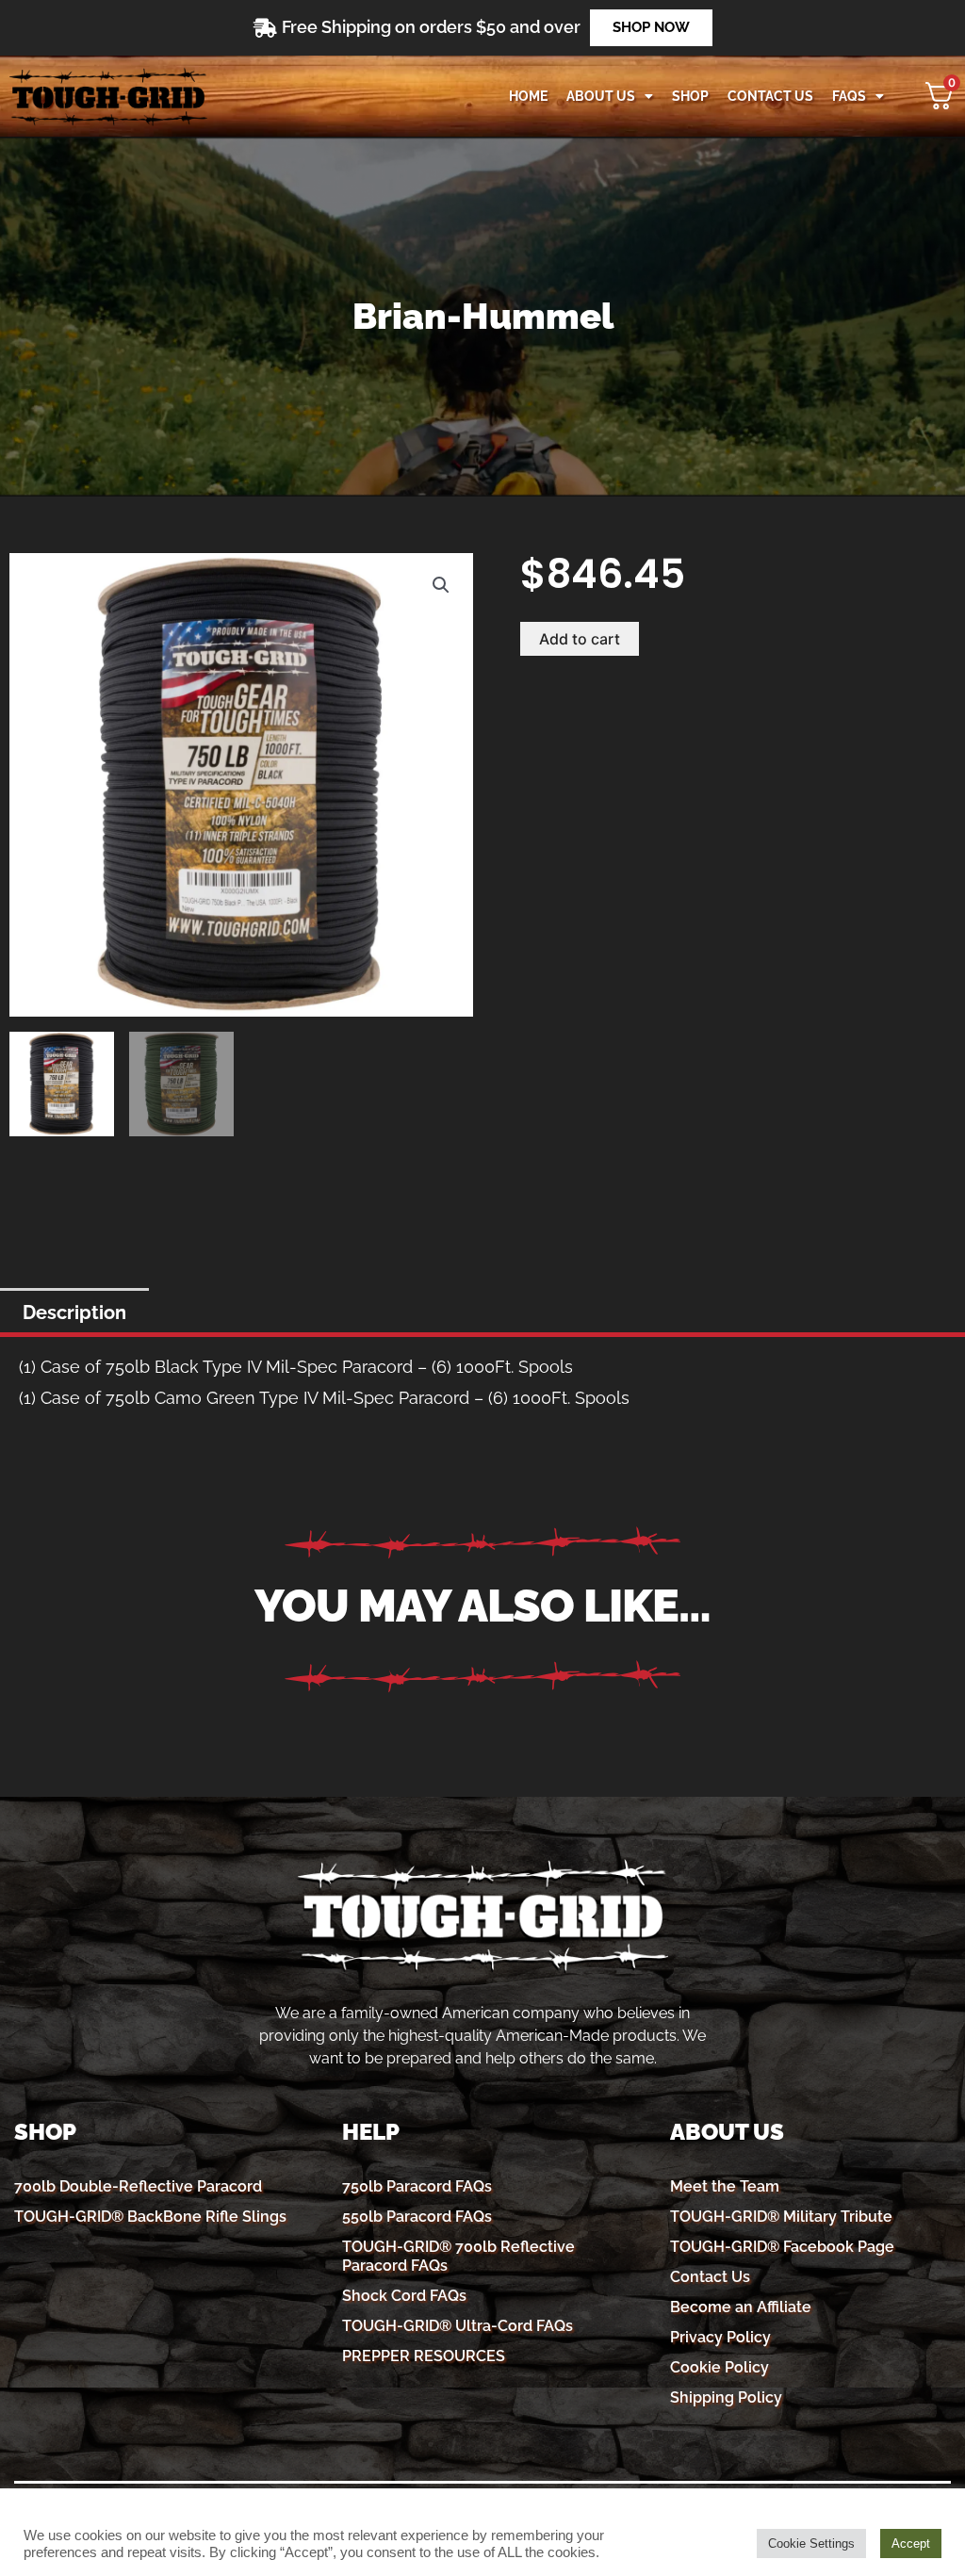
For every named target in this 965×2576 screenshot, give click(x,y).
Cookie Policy (720, 2367)
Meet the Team (725, 2186)
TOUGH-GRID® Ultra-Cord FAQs (458, 2326)
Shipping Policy (726, 2397)
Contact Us (710, 2277)
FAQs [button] (849, 96)
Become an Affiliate (741, 2307)
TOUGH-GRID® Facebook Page (782, 2247)
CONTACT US (770, 96)
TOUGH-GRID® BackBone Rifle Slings (150, 2217)
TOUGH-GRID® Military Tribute (781, 2217)
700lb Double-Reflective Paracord (138, 2186)
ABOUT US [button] (601, 96)
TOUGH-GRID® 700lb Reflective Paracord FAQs (458, 2256)
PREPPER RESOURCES (424, 2356)
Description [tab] (74, 1312)
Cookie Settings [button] (811, 2543)
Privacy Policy (720, 2337)
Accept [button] (911, 2543)
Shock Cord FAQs (404, 2296)
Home (528, 96)
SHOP (690, 96)
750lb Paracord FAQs (417, 2186)
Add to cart (580, 639)
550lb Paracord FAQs (417, 2217)
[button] (441, 585)
